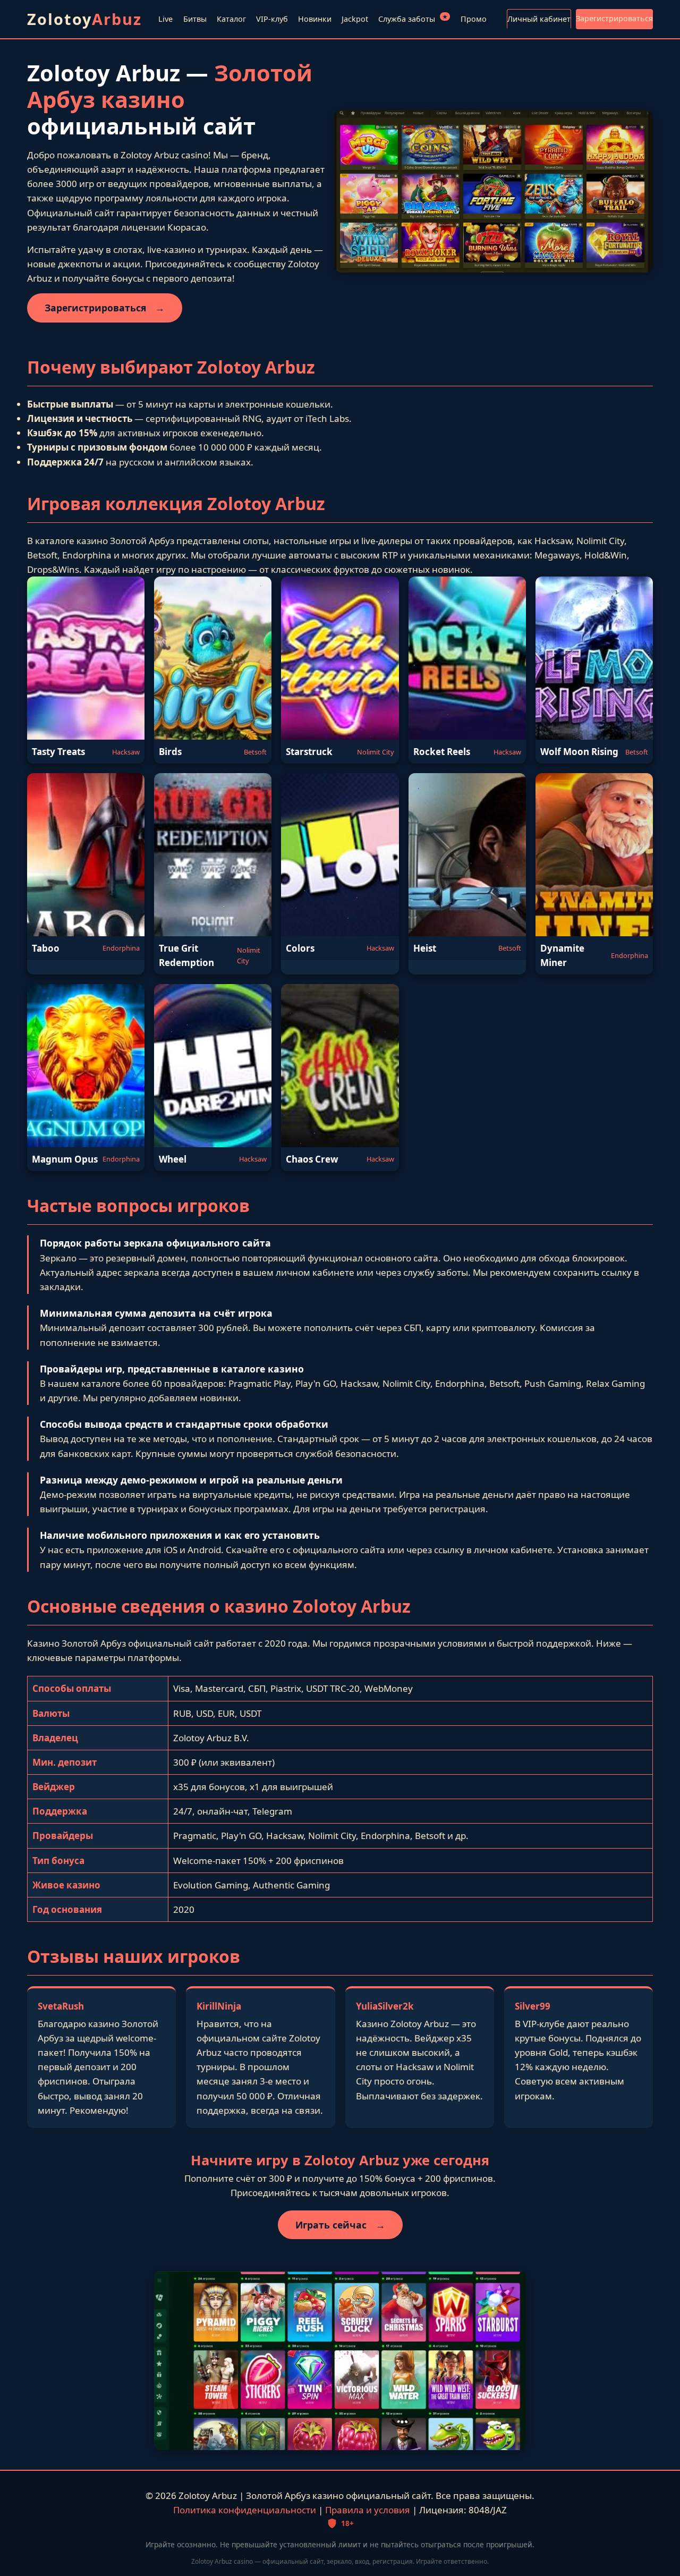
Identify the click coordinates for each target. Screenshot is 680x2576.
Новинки (315, 19)
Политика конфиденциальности (245, 2510)
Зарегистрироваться (614, 18)
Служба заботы (413, 18)
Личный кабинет (539, 19)
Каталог (231, 19)
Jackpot (355, 19)
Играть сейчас (340, 2225)
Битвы (195, 19)
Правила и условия (368, 2510)
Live (165, 19)
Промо (474, 19)
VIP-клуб (272, 19)
